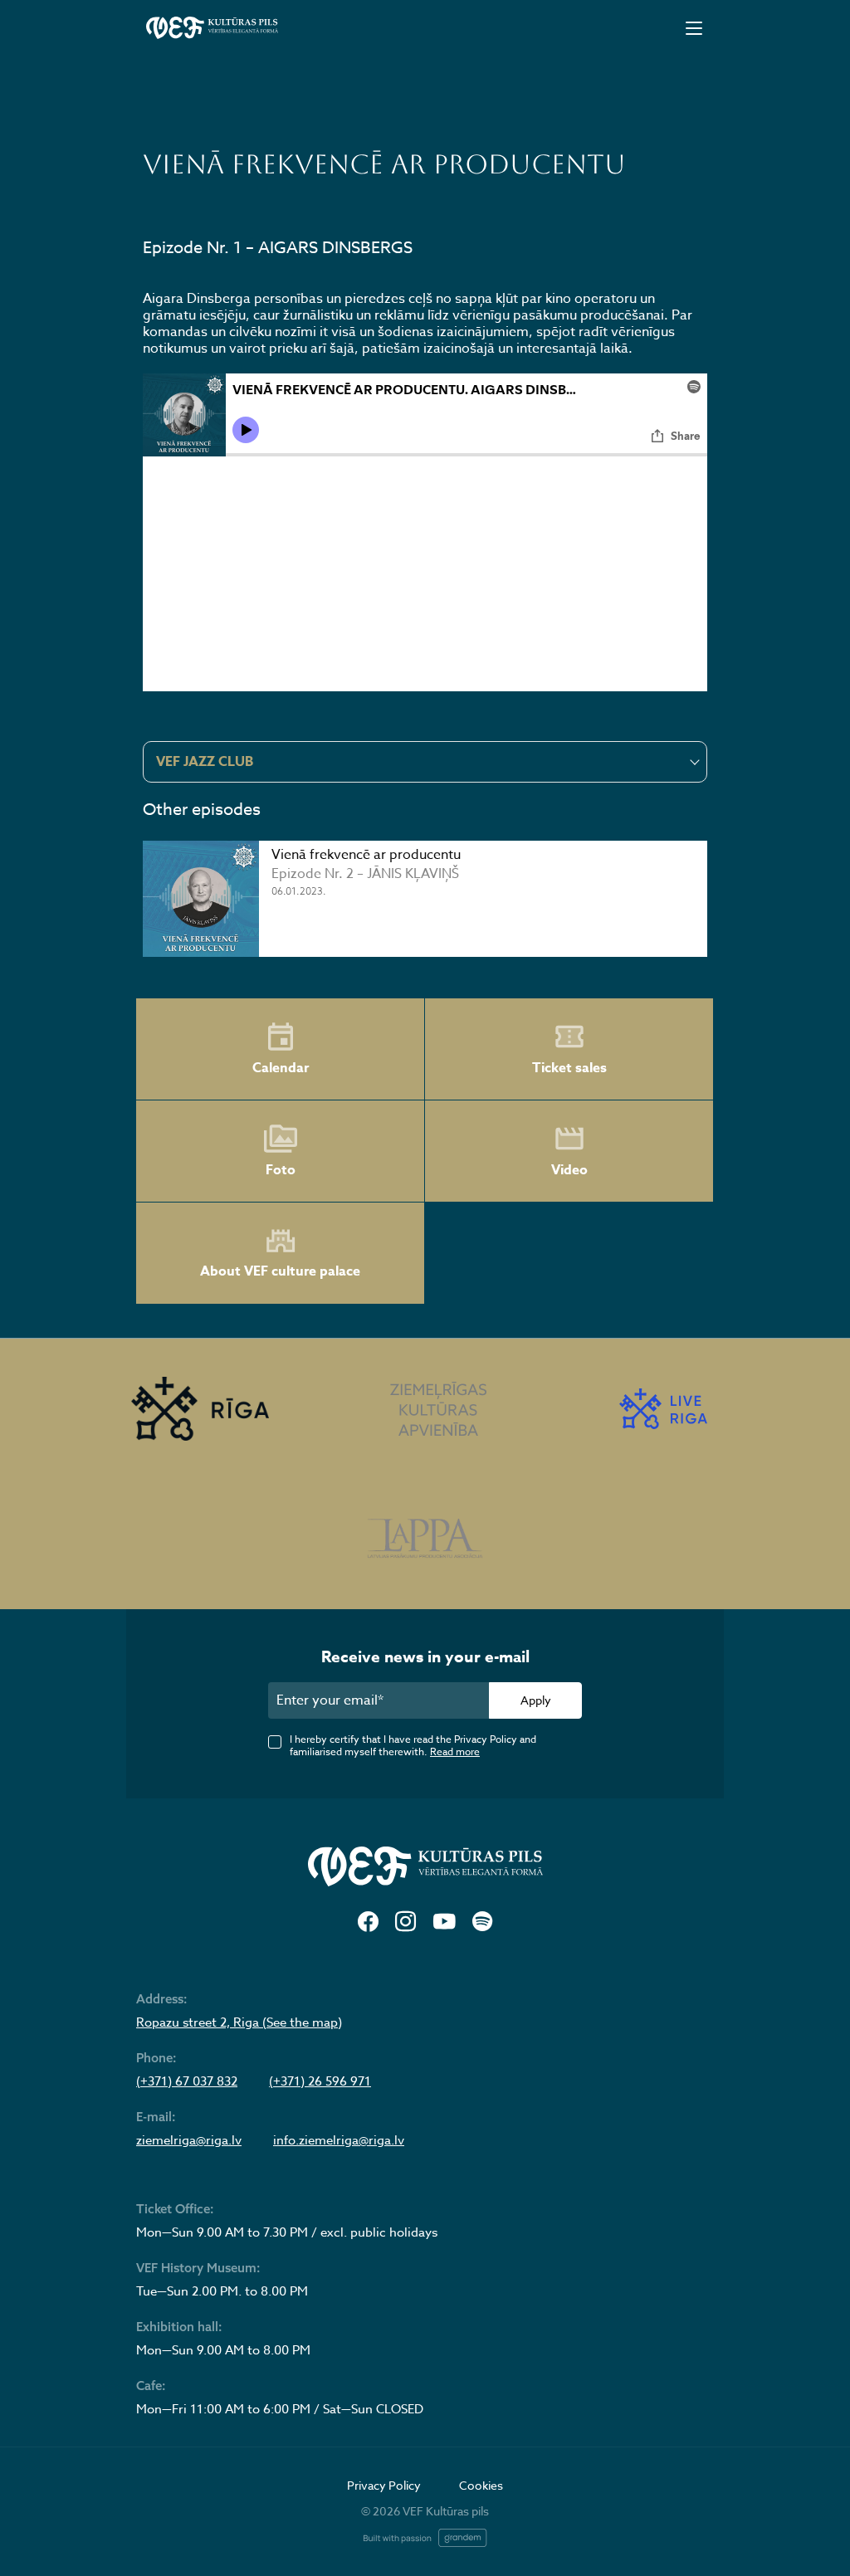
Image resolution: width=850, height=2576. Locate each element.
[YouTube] (444, 1922)
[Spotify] (482, 1922)
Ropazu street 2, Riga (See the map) (239, 2022)
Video (569, 1170)
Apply (536, 1700)
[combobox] (425, 762)
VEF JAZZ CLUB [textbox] (205, 762)
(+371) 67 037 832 (187, 2081)
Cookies (481, 2485)
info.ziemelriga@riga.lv (339, 2140)
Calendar (281, 1068)
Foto (281, 1170)
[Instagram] (405, 1922)
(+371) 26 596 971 (320, 2081)
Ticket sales (569, 1068)
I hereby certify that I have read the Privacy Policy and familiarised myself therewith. (413, 1745)
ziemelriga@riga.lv (189, 2140)
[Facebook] (368, 1922)
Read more (455, 1751)
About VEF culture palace (280, 1271)
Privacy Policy (384, 2485)
